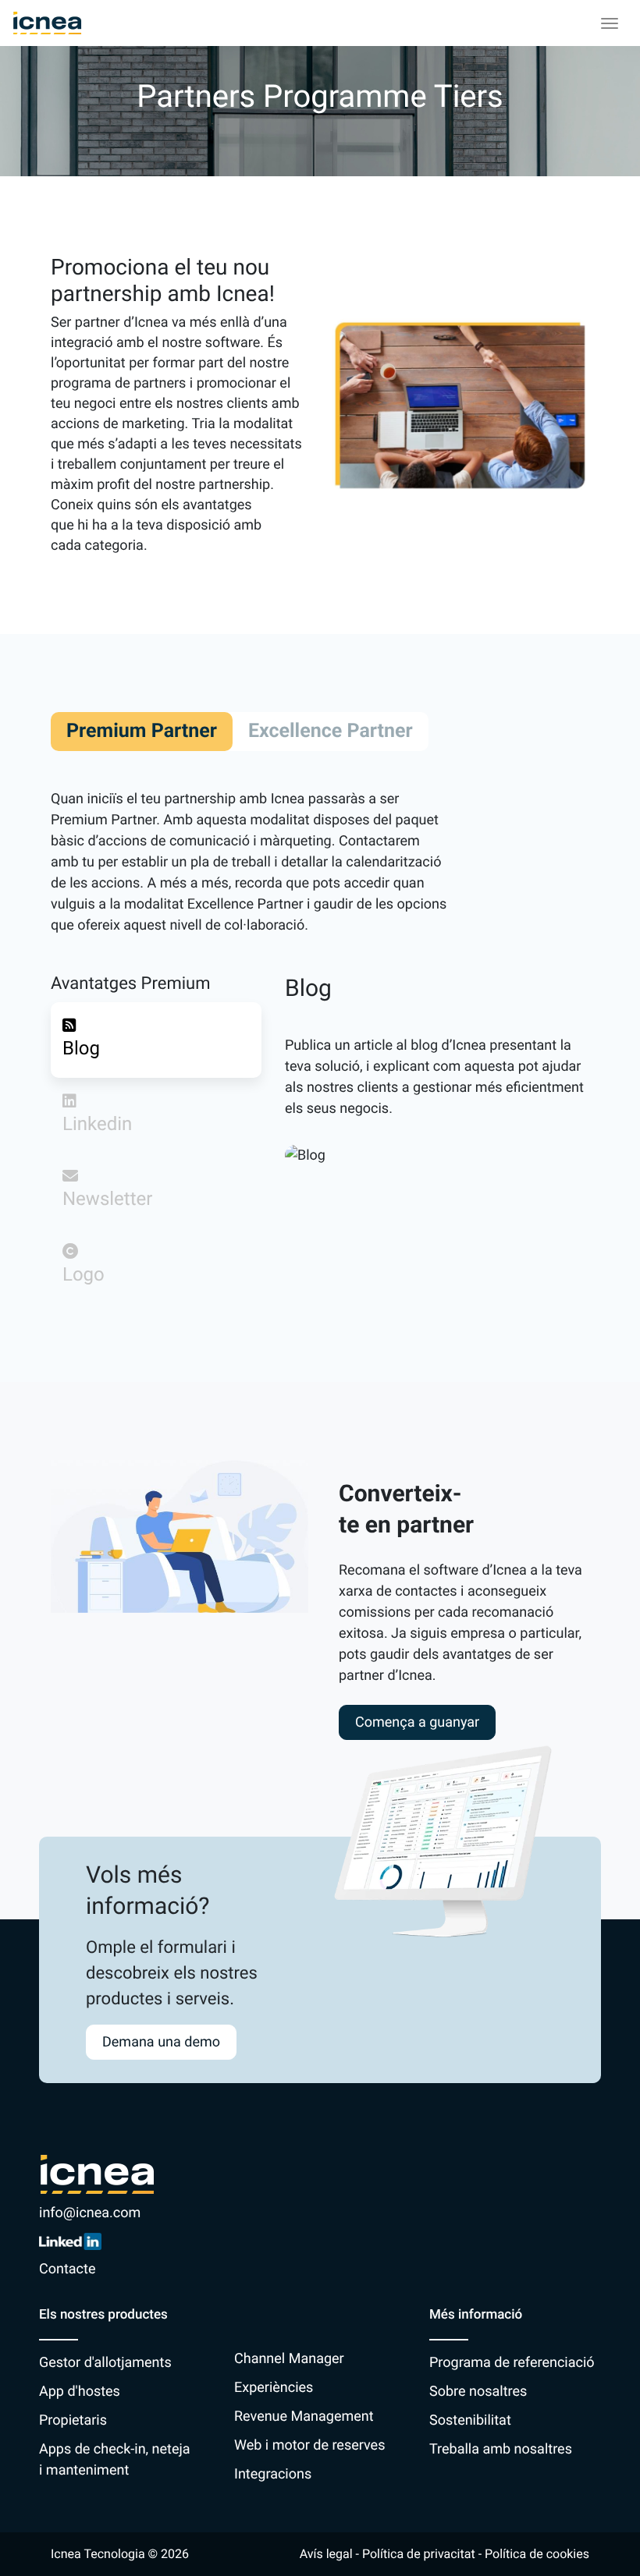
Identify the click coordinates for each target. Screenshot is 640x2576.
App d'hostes (80, 2392)
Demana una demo (161, 2042)
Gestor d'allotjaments (105, 2363)
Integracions (273, 2474)
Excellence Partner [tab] (331, 731)
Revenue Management (304, 2417)
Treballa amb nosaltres (501, 2449)
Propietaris (73, 2420)
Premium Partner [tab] (142, 731)
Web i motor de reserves (309, 2445)
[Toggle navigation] (610, 23)
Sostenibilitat (470, 2420)
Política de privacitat (419, 2554)
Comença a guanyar (417, 1722)
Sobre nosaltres (478, 2392)
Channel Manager (289, 2359)
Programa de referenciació (512, 2363)
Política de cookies (537, 2554)
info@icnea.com (90, 2213)
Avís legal (326, 2554)
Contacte (67, 2269)
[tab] (156, 1040)
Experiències (274, 2388)
